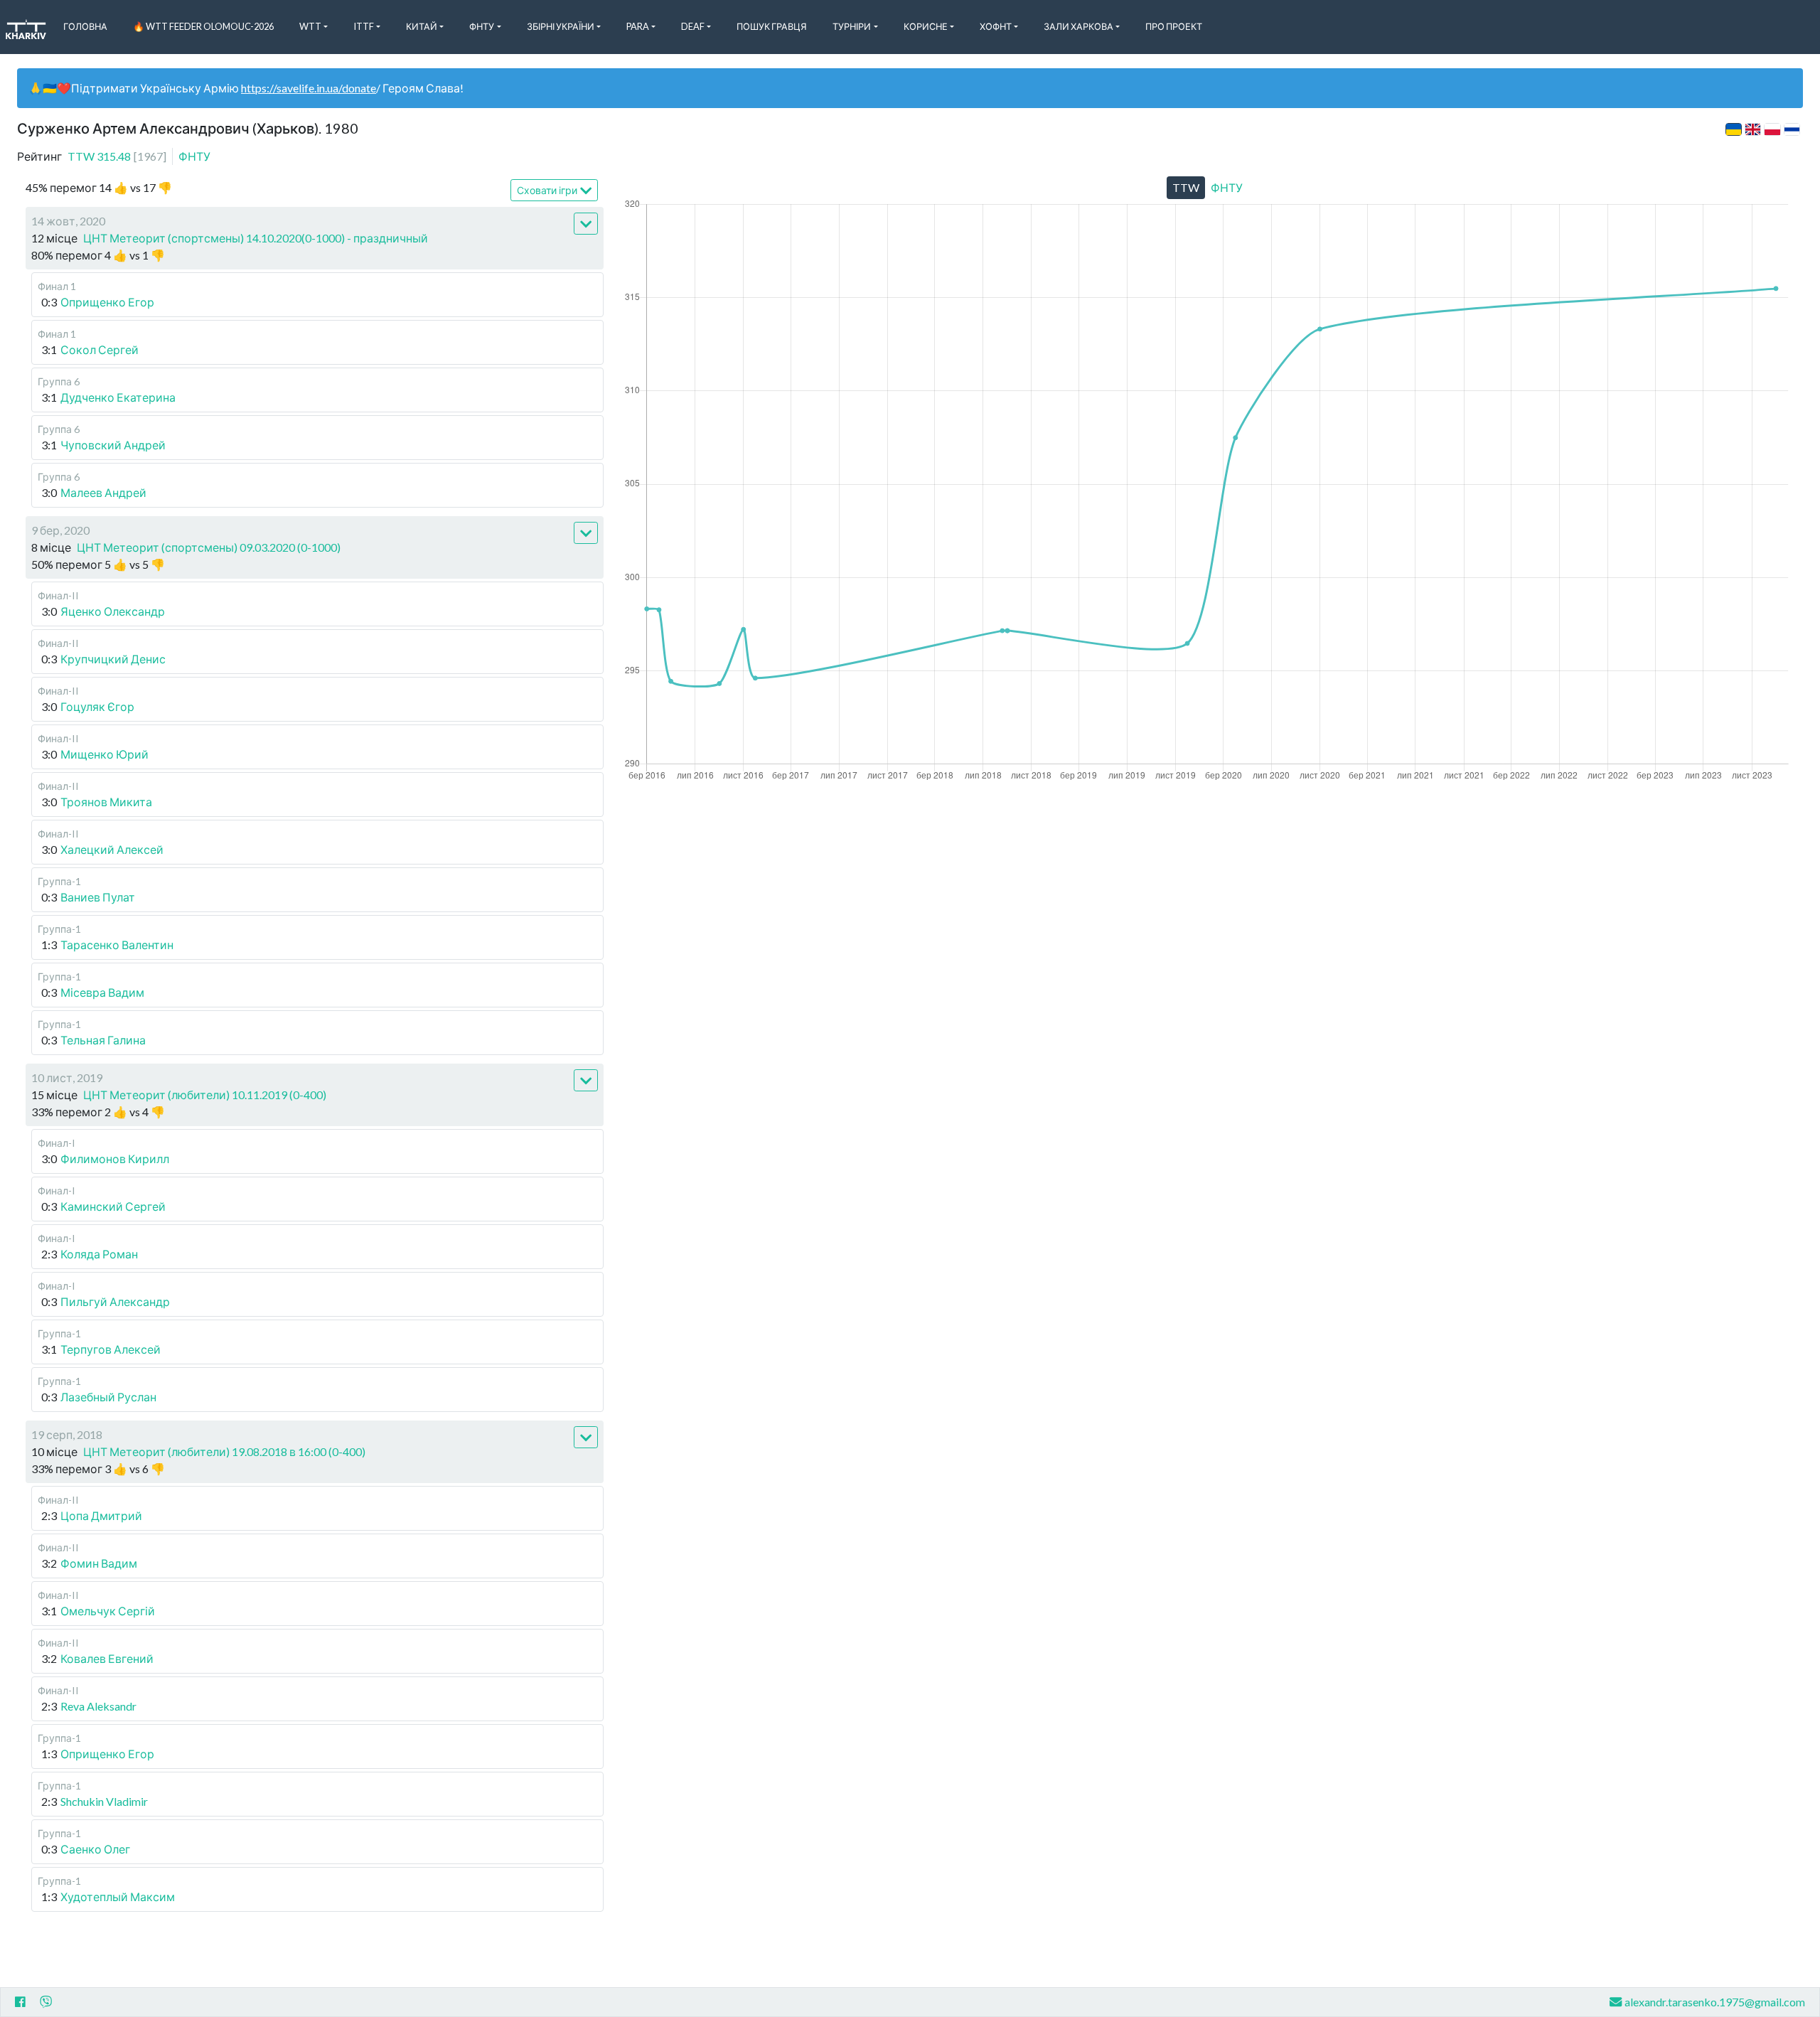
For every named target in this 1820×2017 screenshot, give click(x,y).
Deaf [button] (693, 26)
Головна (85, 26)
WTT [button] (310, 26)
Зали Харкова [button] (1078, 26)
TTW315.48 (117, 156)
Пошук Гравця (772, 26)
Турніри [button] (852, 26)
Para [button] (638, 26)
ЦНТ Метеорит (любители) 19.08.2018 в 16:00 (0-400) (224, 1451)
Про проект (1174, 26)
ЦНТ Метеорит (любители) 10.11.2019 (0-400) (205, 1095)
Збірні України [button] (561, 26)
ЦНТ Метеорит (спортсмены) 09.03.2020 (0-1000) (209, 547)
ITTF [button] (364, 26)
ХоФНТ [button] (996, 26)
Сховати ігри (547, 190)
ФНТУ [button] (482, 26)
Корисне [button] (926, 26)
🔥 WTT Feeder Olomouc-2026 (203, 26)
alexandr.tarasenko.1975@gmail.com (1715, 2002)
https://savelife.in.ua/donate (309, 88)
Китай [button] (422, 26)
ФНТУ (194, 156)
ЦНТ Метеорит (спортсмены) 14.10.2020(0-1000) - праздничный (256, 238)
